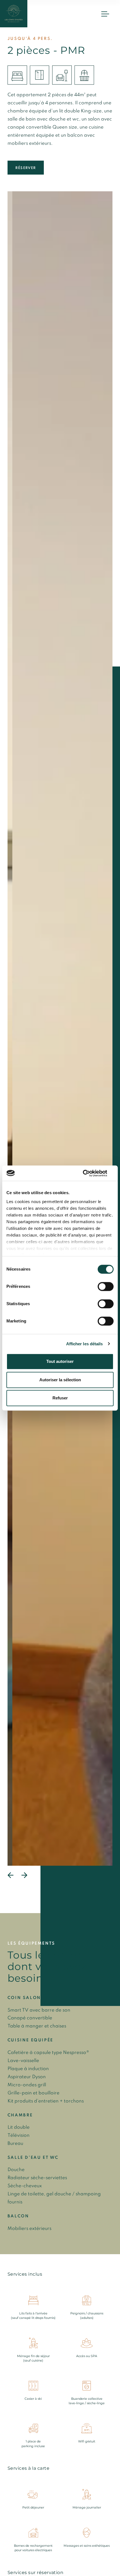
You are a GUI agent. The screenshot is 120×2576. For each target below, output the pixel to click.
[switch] (106, 1286)
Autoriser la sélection (60, 1380)
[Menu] (105, 14)
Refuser (60, 1398)
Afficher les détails (85, 1344)
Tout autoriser (60, 1361)
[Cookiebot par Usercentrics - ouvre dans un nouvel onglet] (89, 1173)
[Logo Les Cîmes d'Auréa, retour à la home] (14, 14)
